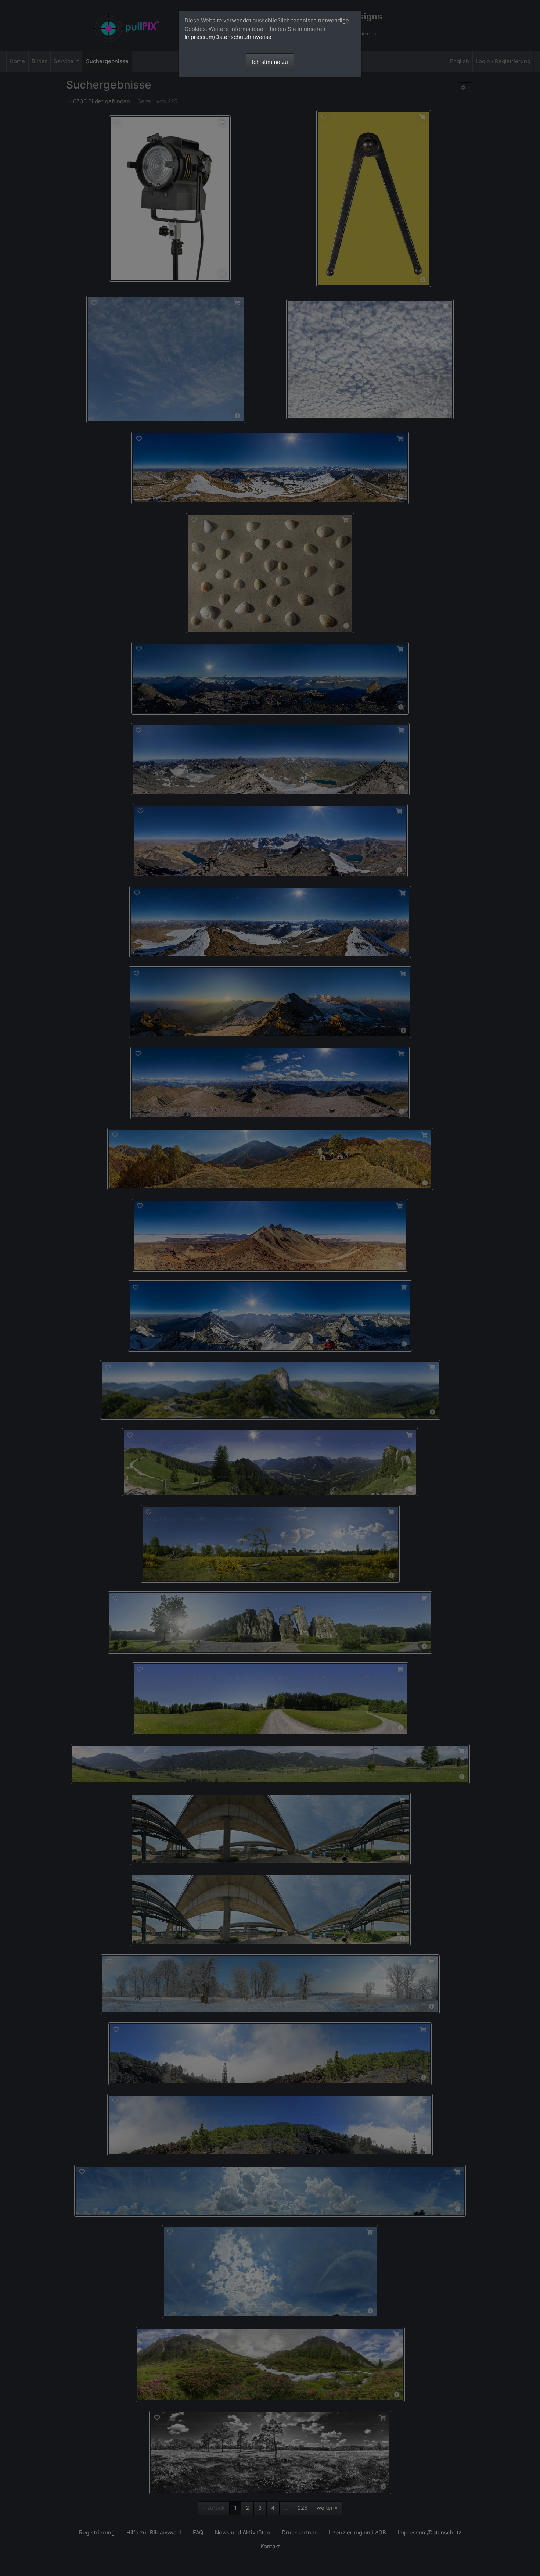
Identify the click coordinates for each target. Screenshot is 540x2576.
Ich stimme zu (270, 62)
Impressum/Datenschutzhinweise (228, 37)
